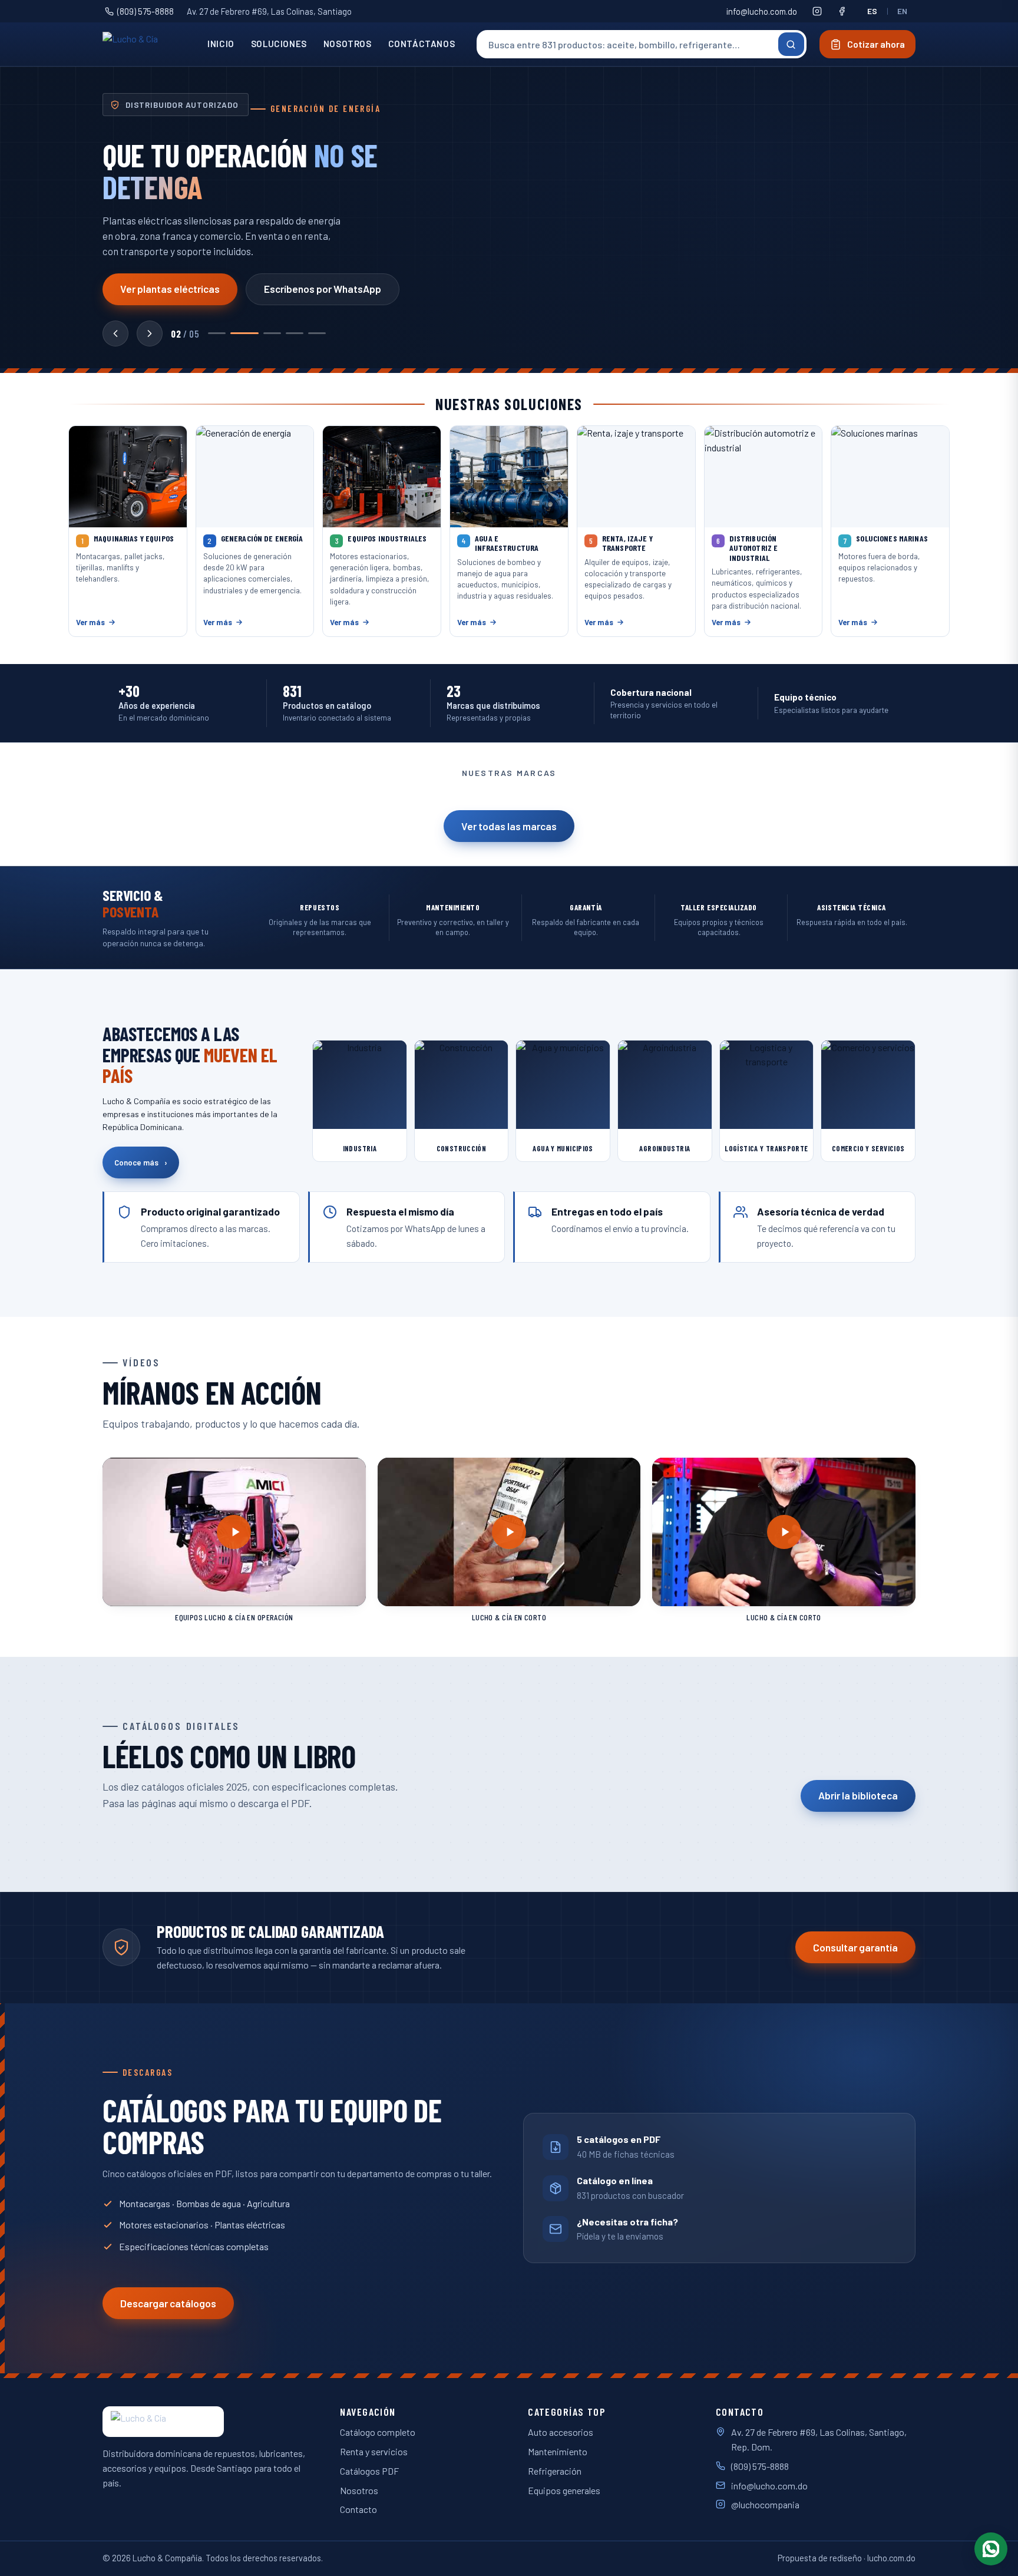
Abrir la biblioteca (858, 1795)
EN (903, 11)
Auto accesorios (561, 2432)
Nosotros (348, 44)
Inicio (221, 44)
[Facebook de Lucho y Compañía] (842, 11)
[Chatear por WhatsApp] (991, 2549)
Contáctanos (422, 44)
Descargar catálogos (168, 2303)
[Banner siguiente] (150, 333)
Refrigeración (555, 2471)
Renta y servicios (374, 2451)
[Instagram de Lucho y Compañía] (817, 11)
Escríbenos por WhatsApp (323, 289)
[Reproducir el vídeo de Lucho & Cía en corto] (509, 1532)
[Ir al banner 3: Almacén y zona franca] (272, 333)
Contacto (358, 2509)
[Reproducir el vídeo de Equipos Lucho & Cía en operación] (234, 1532)
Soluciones (279, 44)
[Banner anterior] (115, 333)
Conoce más (141, 1162)
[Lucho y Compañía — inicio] (146, 44)
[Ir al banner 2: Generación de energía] (244, 333)
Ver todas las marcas (509, 826)
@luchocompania (765, 2504)
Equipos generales (564, 2490)
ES (872, 11)
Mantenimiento (558, 2451)
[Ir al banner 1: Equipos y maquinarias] (217, 333)
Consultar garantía (855, 1947)
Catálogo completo (378, 2432)
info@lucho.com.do (762, 11)
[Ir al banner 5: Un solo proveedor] (317, 333)
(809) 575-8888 (146, 11)
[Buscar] (791, 44)
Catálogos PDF (369, 2471)
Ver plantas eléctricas (170, 289)
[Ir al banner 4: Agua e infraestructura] (295, 333)
